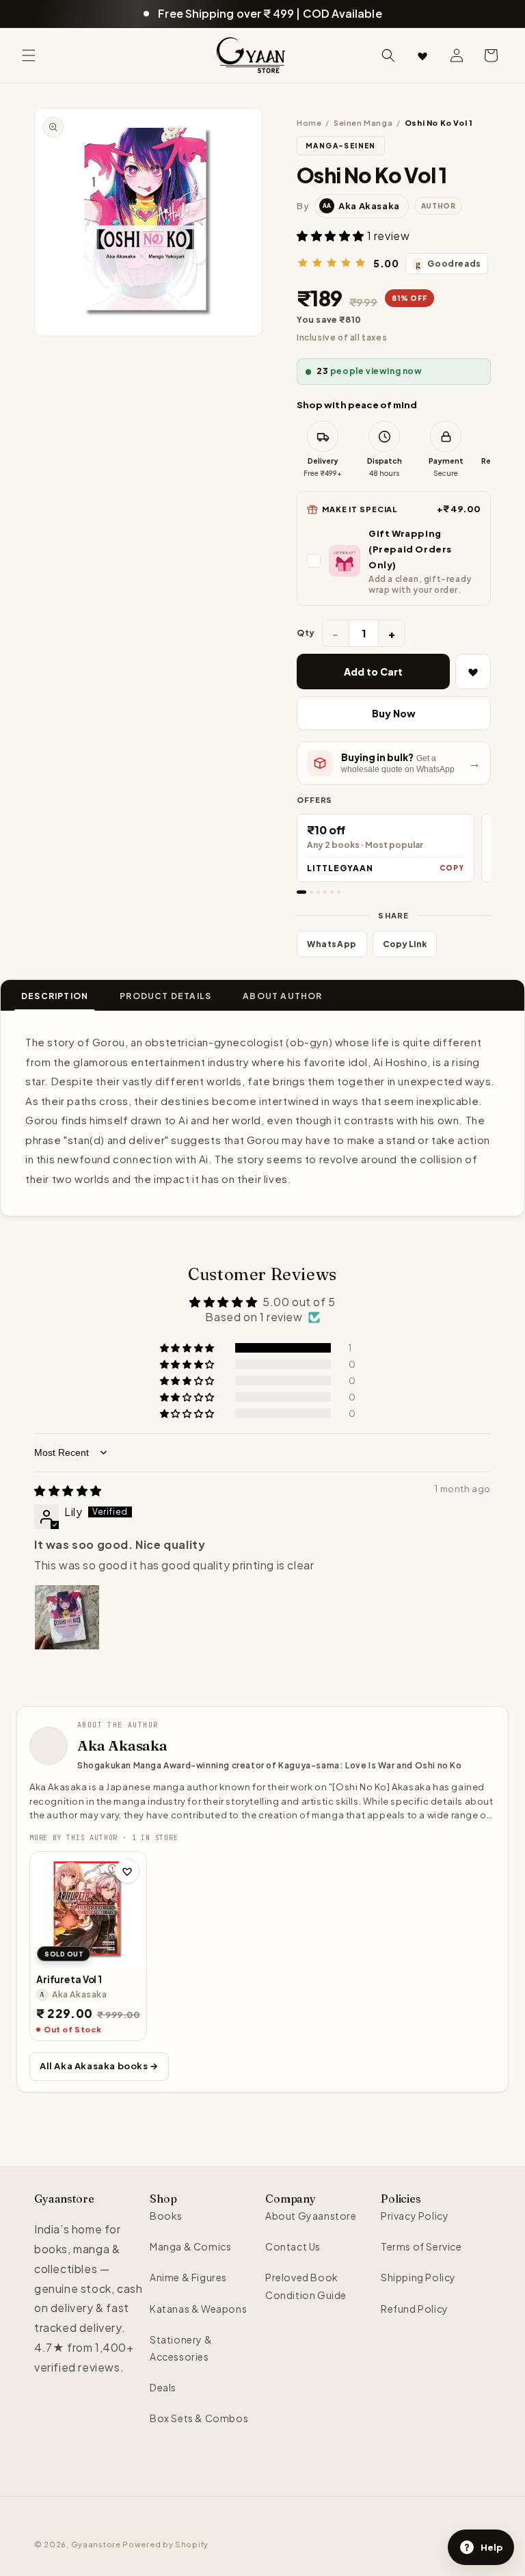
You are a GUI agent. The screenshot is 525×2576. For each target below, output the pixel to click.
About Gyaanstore (311, 2216)
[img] (68, 1490)
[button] (29, 55)
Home (309, 123)
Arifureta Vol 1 (69, 1979)
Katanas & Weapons (198, 2309)
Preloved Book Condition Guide (306, 2286)
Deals (163, 2387)
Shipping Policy (418, 2277)
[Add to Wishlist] (473, 672)
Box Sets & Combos (199, 2418)
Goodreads (448, 264)
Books (166, 2216)
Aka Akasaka (122, 1745)
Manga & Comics (190, 2246)
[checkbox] (394, 561)
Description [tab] (55, 996)
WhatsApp (332, 944)
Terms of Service (421, 2246)
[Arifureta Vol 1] (88, 1910)
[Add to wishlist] (127, 1871)
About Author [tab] (282, 996)
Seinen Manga (363, 123)
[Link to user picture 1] (67, 1617)
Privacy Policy (415, 2216)
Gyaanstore (96, 2544)
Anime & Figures (188, 2277)
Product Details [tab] (165, 996)
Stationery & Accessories (181, 2348)
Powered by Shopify (165, 2544)
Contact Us (293, 2246)
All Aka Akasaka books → (99, 2066)
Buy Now (394, 713)
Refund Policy (415, 2309)
